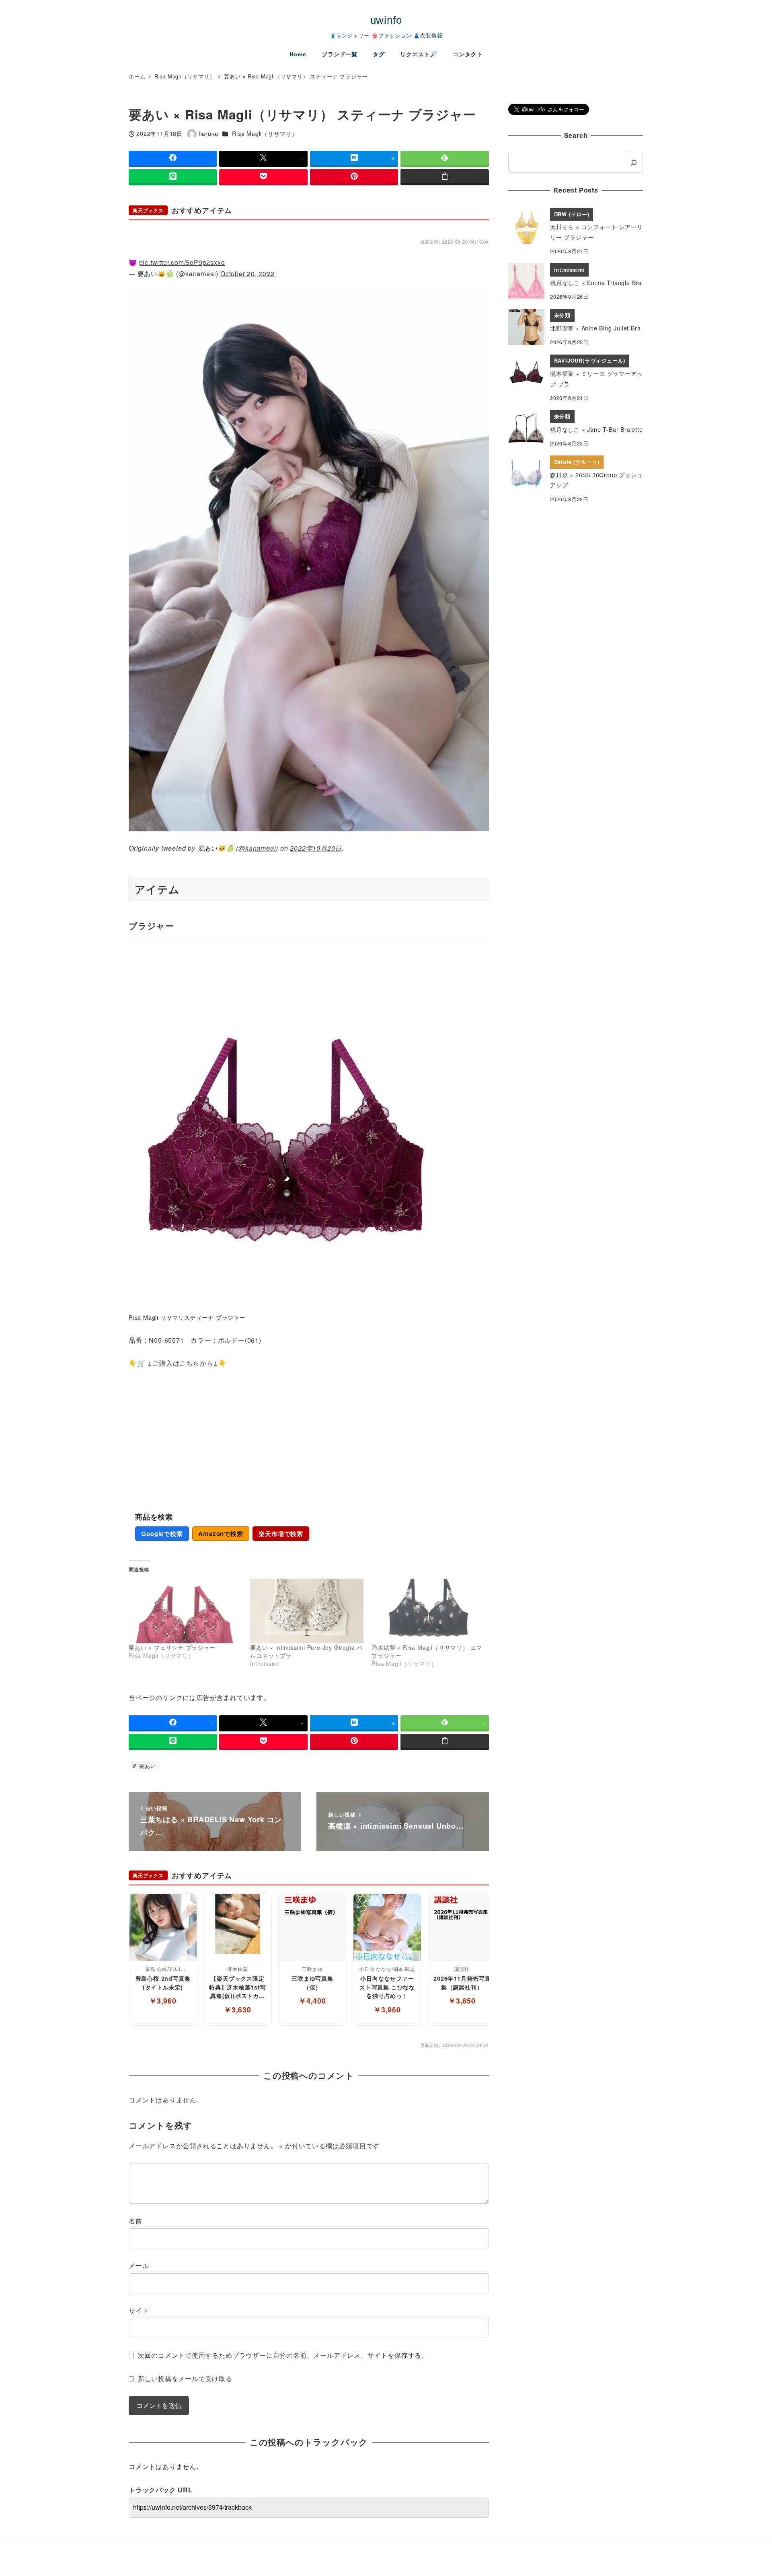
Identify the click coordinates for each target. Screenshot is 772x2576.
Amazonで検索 (221, 1534)
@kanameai (257, 848)
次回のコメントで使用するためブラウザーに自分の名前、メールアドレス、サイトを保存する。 (283, 2355)
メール (139, 2265)
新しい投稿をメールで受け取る (185, 2378)
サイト (139, 2310)
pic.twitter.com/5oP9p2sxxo (182, 262)
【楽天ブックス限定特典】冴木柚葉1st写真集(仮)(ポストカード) (238, 1987)
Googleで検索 (162, 1534)
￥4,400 (312, 2001)
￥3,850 (462, 2001)
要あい (146, 1766)
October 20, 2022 (247, 274)
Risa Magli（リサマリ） (265, 133)
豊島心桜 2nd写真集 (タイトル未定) (163, 1983)
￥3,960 (163, 2001)
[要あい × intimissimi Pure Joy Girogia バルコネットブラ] (307, 1611)
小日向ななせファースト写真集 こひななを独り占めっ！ (387, 1987)
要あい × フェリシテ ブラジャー (172, 1647)
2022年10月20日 (316, 848)
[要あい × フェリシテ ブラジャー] (185, 1611)
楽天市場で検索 (281, 1534)
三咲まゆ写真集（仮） (312, 1983)
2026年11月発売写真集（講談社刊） (462, 1983)
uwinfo (386, 20)
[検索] (634, 163)
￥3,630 (238, 2009)
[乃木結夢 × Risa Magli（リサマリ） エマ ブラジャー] (428, 1611)
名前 (136, 2221)
